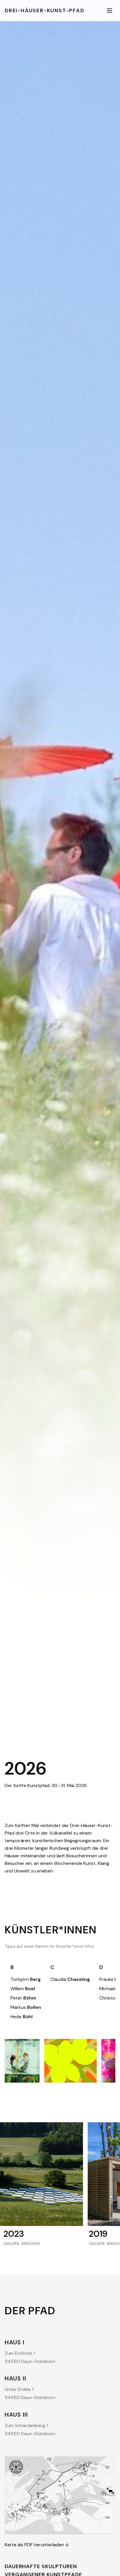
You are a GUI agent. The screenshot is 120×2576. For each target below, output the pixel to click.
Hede (22, 2017)
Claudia (70, 1979)
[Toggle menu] (110, 10)
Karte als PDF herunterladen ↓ (37, 2545)
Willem (23, 1989)
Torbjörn (26, 1979)
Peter (23, 1998)
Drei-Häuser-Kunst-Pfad (45, 10)
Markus (26, 2007)
